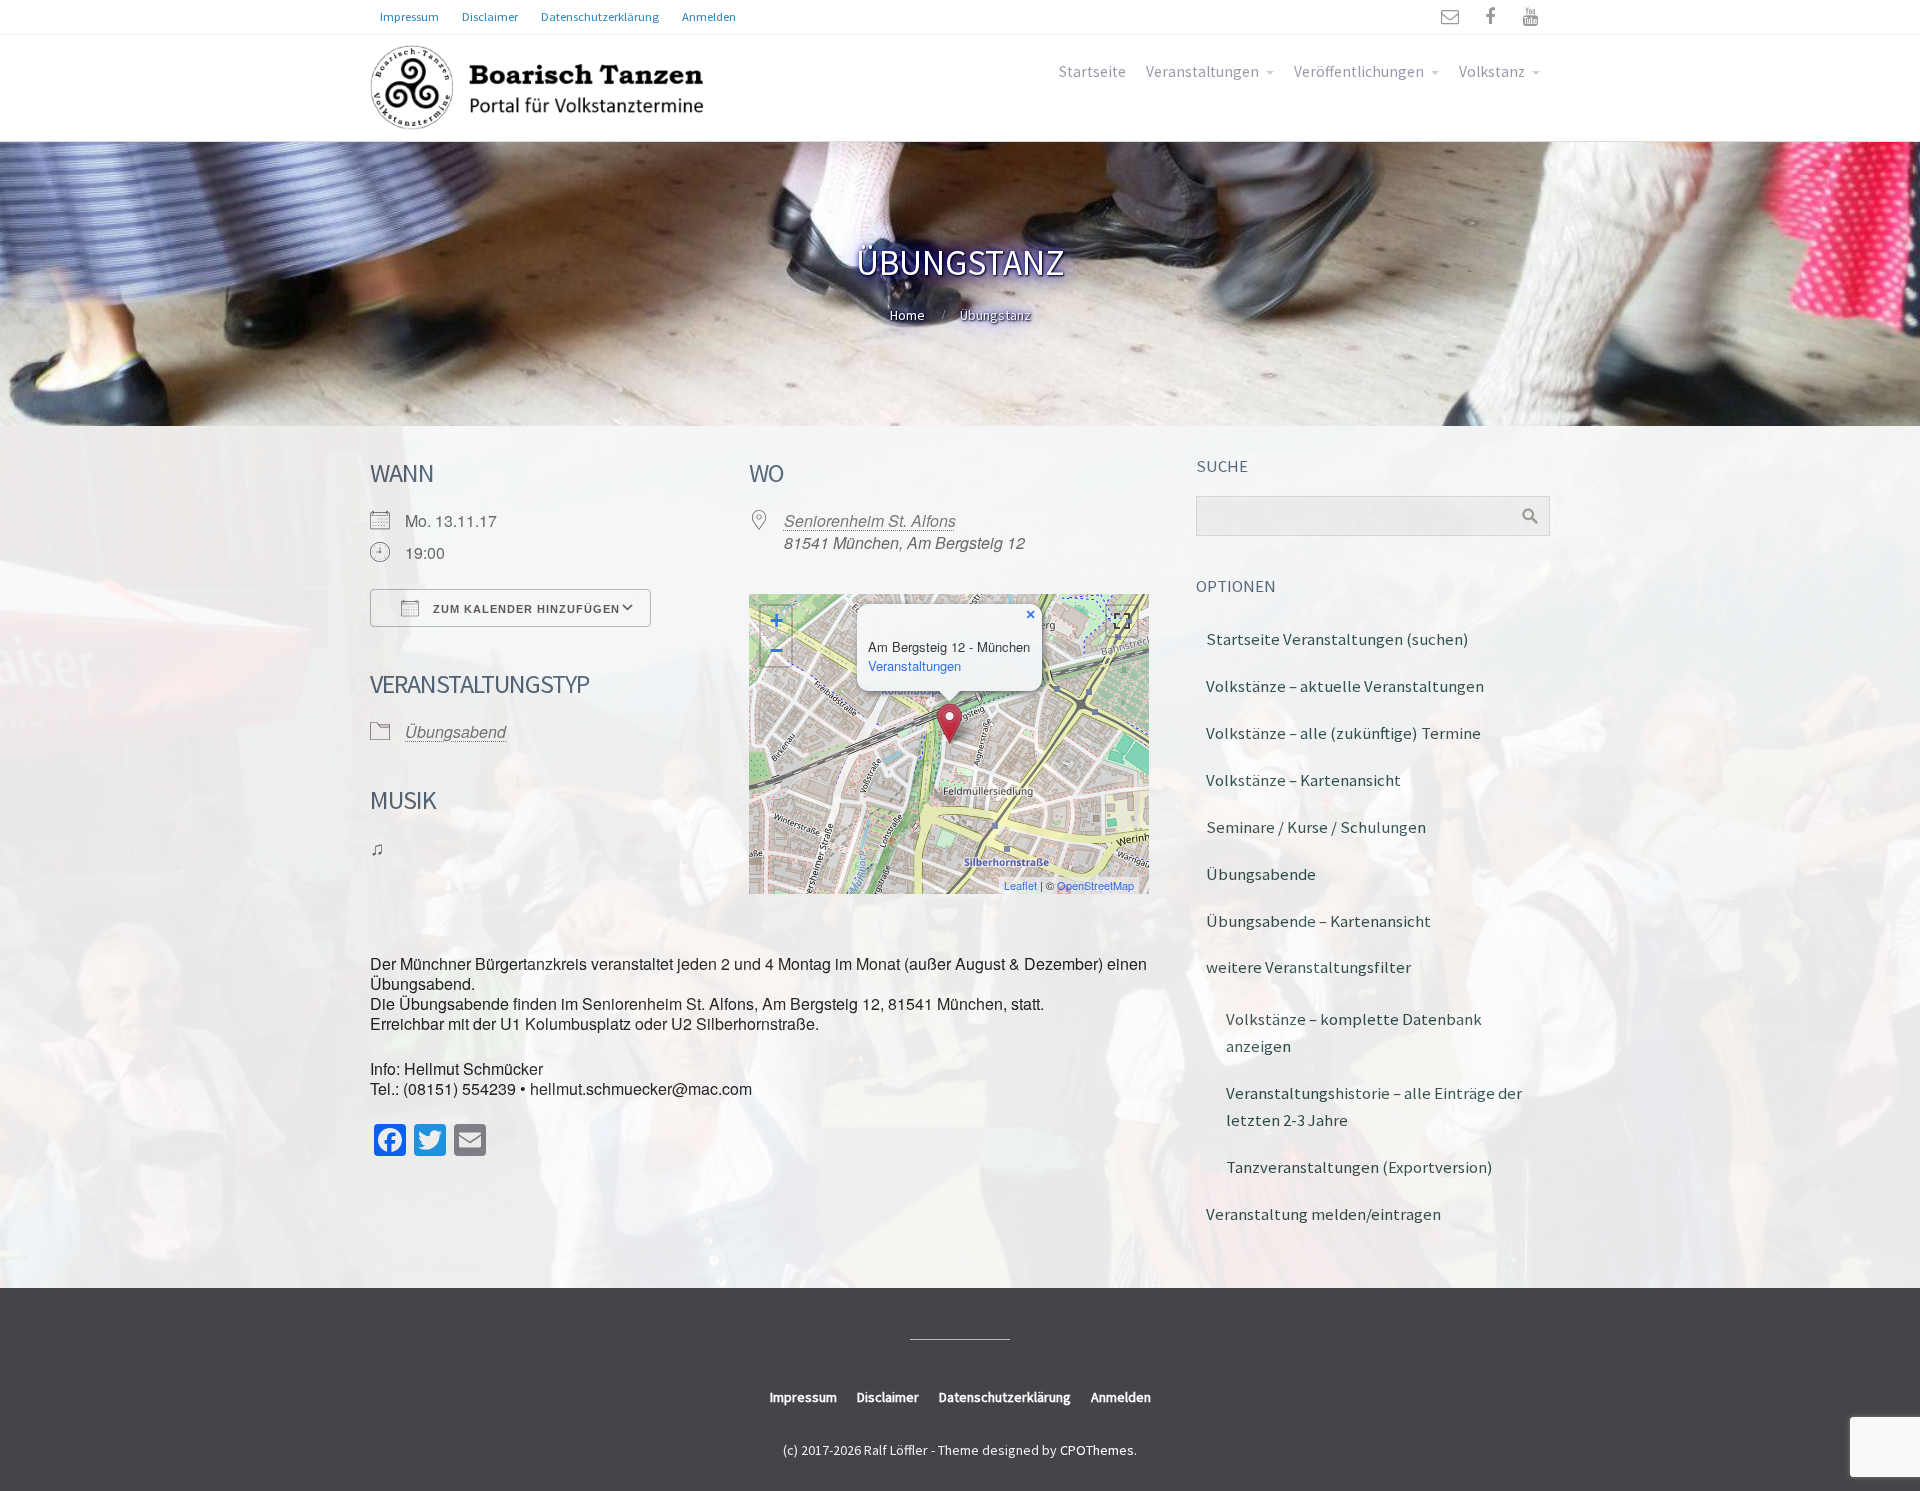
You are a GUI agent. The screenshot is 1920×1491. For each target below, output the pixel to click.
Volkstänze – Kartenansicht (1303, 780)
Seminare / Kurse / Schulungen (1316, 827)
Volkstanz (1492, 71)
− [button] (776, 650)
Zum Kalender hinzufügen (524, 609)
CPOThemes (1097, 1450)
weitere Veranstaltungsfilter (1308, 967)
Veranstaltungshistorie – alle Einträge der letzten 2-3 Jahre (1374, 1106)
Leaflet (1020, 885)
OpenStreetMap (1095, 885)
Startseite (1092, 71)
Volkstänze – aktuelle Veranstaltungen (1345, 686)
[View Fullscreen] (1122, 621)
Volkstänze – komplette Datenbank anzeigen (1354, 1032)
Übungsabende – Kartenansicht (1318, 921)
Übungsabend (455, 731)
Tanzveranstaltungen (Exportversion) (1359, 1167)
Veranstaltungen (1202, 71)
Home (907, 315)
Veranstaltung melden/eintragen (1323, 1214)
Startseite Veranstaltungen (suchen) (1337, 639)
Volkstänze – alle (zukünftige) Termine (1343, 733)
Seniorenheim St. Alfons (870, 520)
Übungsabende (1261, 874)
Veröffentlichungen (1359, 71)
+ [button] (776, 620)
